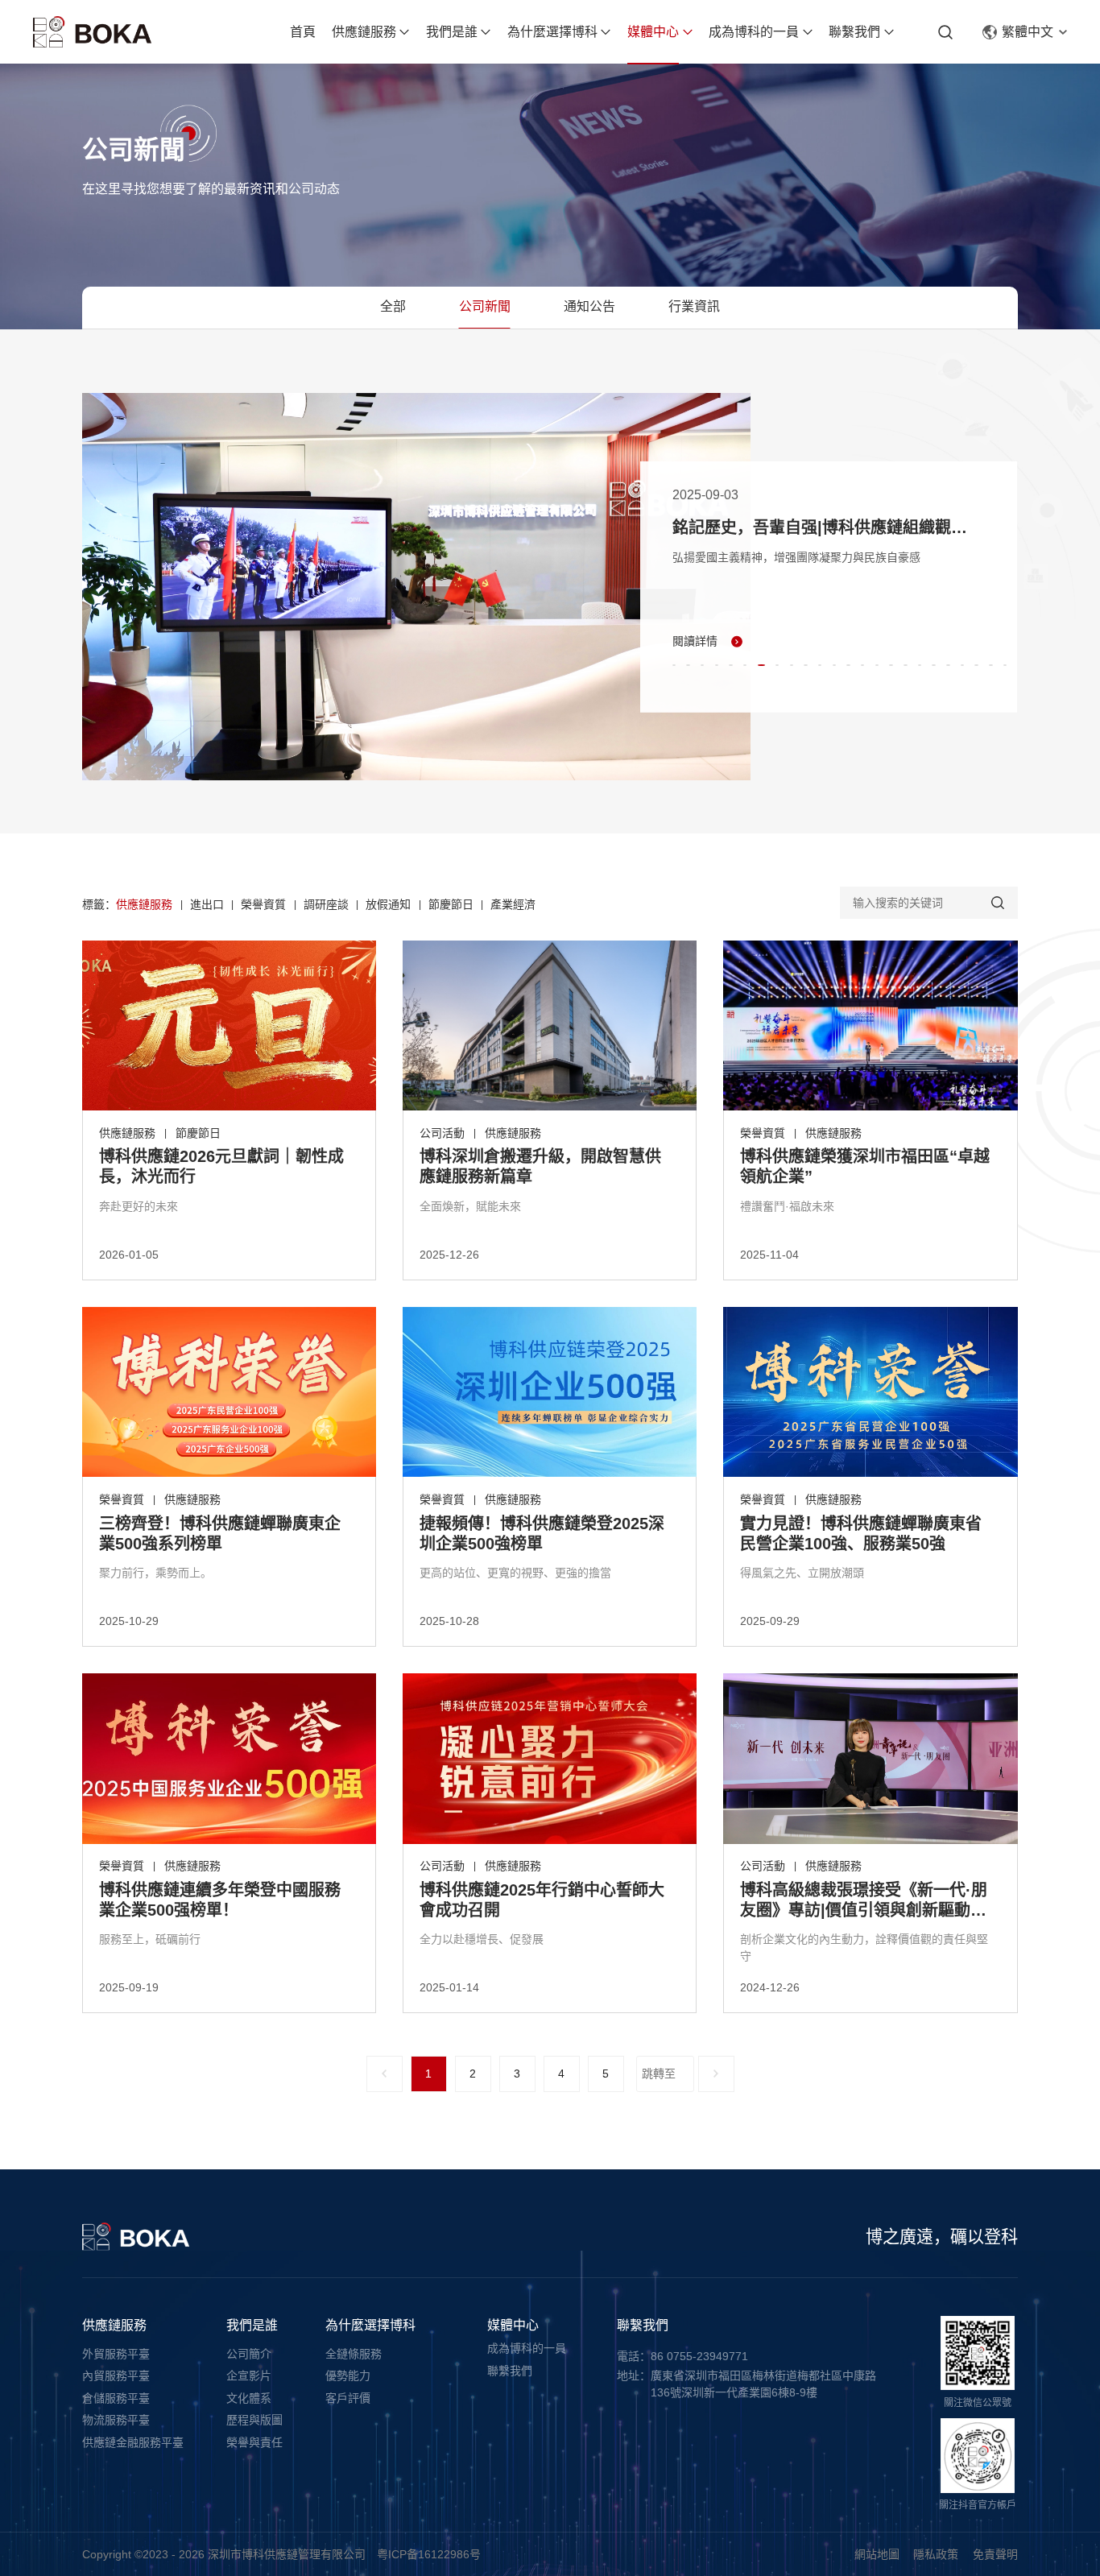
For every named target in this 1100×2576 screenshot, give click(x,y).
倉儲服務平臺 (116, 2398)
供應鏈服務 (364, 32)
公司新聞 (485, 306)
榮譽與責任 (254, 2442)
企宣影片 (249, 2375)
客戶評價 (348, 2398)
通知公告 (589, 306)
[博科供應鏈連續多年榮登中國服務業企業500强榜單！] (229, 1759)
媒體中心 (653, 32)
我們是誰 (452, 32)
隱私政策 (936, 2554)
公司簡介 (249, 2354)
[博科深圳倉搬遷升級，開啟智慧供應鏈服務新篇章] (550, 1026)
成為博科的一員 (754, 32)
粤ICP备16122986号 (429, 2554)
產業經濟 (513, 904)
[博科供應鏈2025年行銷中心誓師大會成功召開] (550, 1759)
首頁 (303, 32)
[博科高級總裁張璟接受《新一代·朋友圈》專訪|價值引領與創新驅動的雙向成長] (870, 1759)
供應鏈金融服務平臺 (133, 2442)
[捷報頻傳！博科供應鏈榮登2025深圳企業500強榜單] (550, 1392)
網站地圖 (877, 2554)
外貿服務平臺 (116, 2354)
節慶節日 (451, 904)
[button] (674, 665)
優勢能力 (348, 2375)
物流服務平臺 (116, 2420)
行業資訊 (694, 306)
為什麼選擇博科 (552, 32)
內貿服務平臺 (116, 2375)
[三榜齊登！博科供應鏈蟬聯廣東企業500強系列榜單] (229, 1392)
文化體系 (249, 2398)
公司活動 (442, 1133)
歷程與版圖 (254, 2420)
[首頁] (92, 32)
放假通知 (388, 904)
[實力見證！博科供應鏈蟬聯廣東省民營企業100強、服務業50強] (870, 1392)
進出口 (207, 904)
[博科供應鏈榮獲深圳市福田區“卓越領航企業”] (870, 1026)
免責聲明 (995, 2554)
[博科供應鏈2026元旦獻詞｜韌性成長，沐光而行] (229, 1026)
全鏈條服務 (354, 2354)
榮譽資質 (263, 904)
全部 (393, 306)
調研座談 (326, 904)
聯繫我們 (854, 32)
